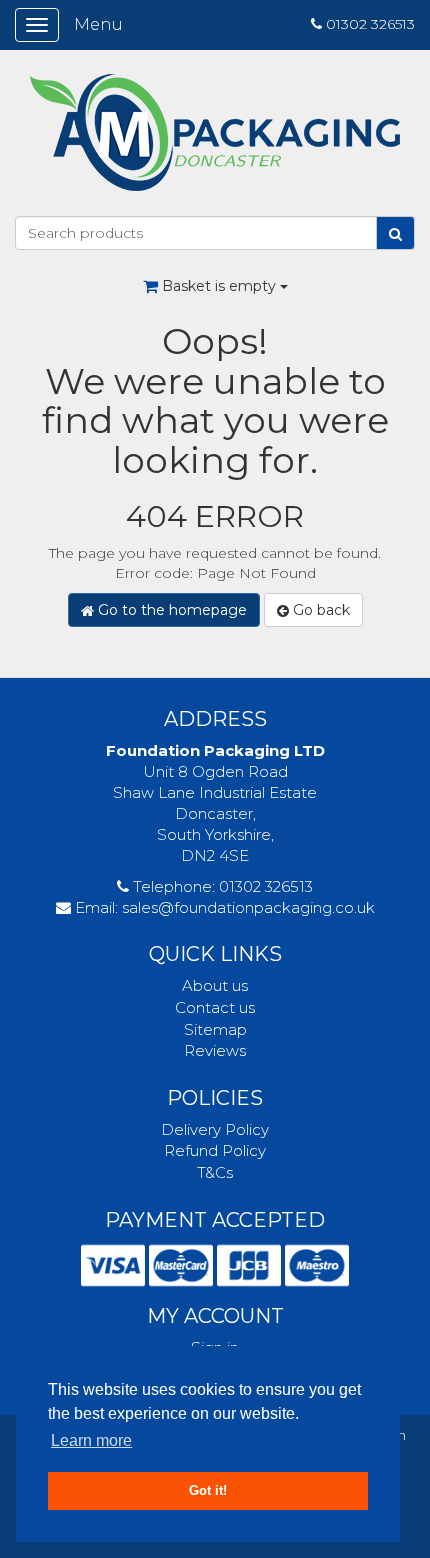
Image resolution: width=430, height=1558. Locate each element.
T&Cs (215, 1172)
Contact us (215, 1007)
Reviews (215, 1050)
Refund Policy (215, 1150)
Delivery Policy (215, 1129)
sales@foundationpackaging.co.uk (248, 907)
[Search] (395, 233)
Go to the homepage (170, 610)
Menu (98, 24)
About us (215, 985)
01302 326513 (370, 24)
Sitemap (215, 1029)
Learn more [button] (91, 1440)
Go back (319, 610)
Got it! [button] (208, 1491)
